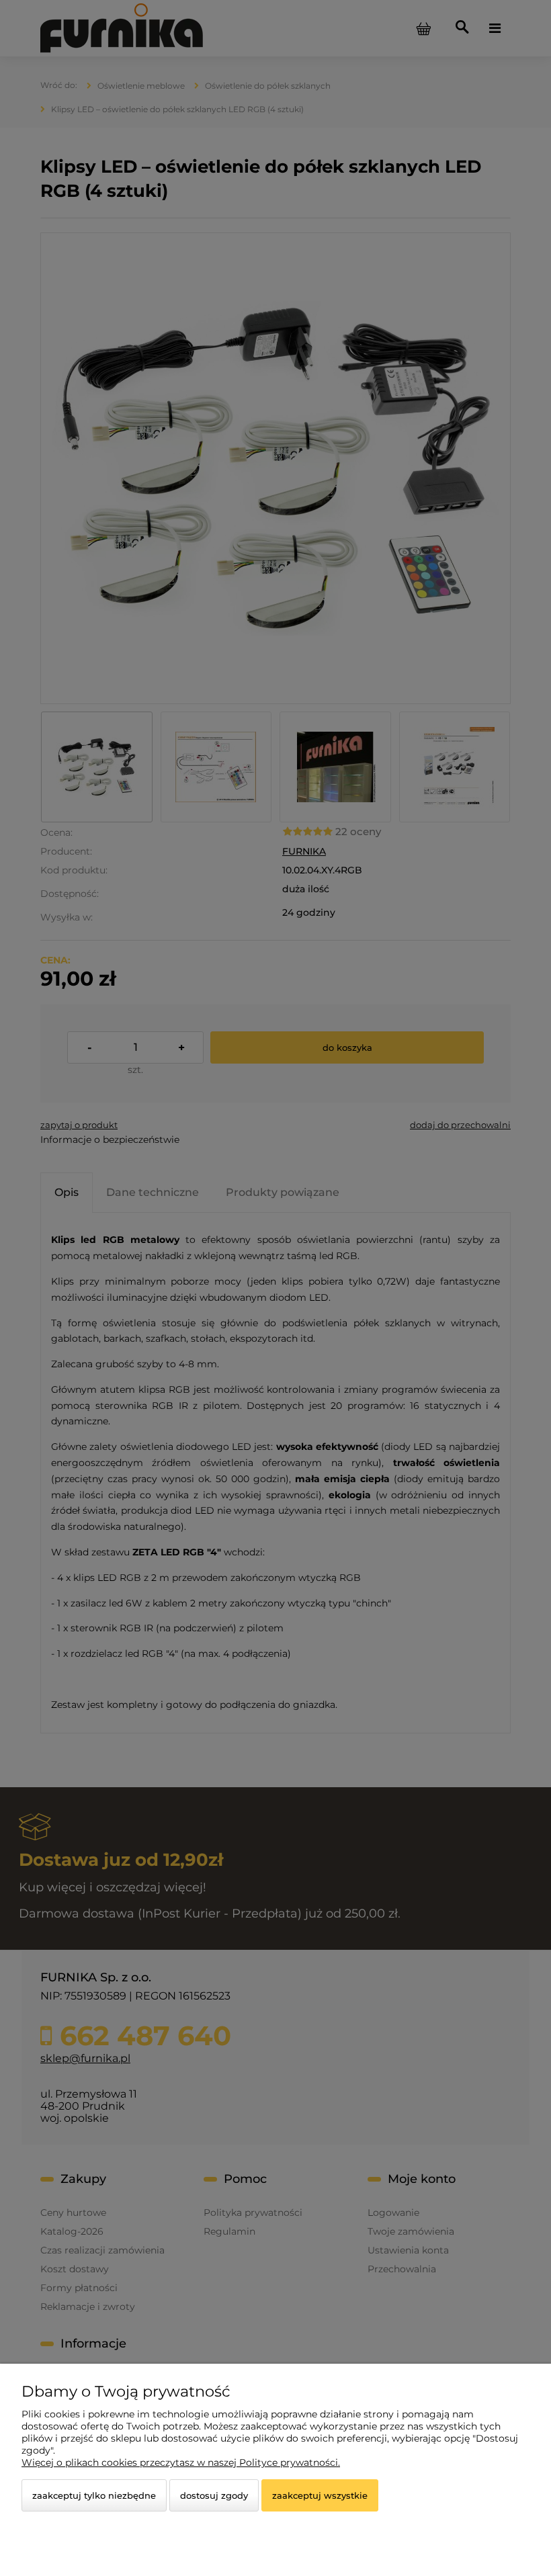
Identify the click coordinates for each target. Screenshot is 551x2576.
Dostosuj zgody (214, 2495)
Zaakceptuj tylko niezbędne (94, 2495)
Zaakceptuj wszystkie (320, 2495)
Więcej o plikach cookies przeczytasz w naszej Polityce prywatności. (181, 2462)
